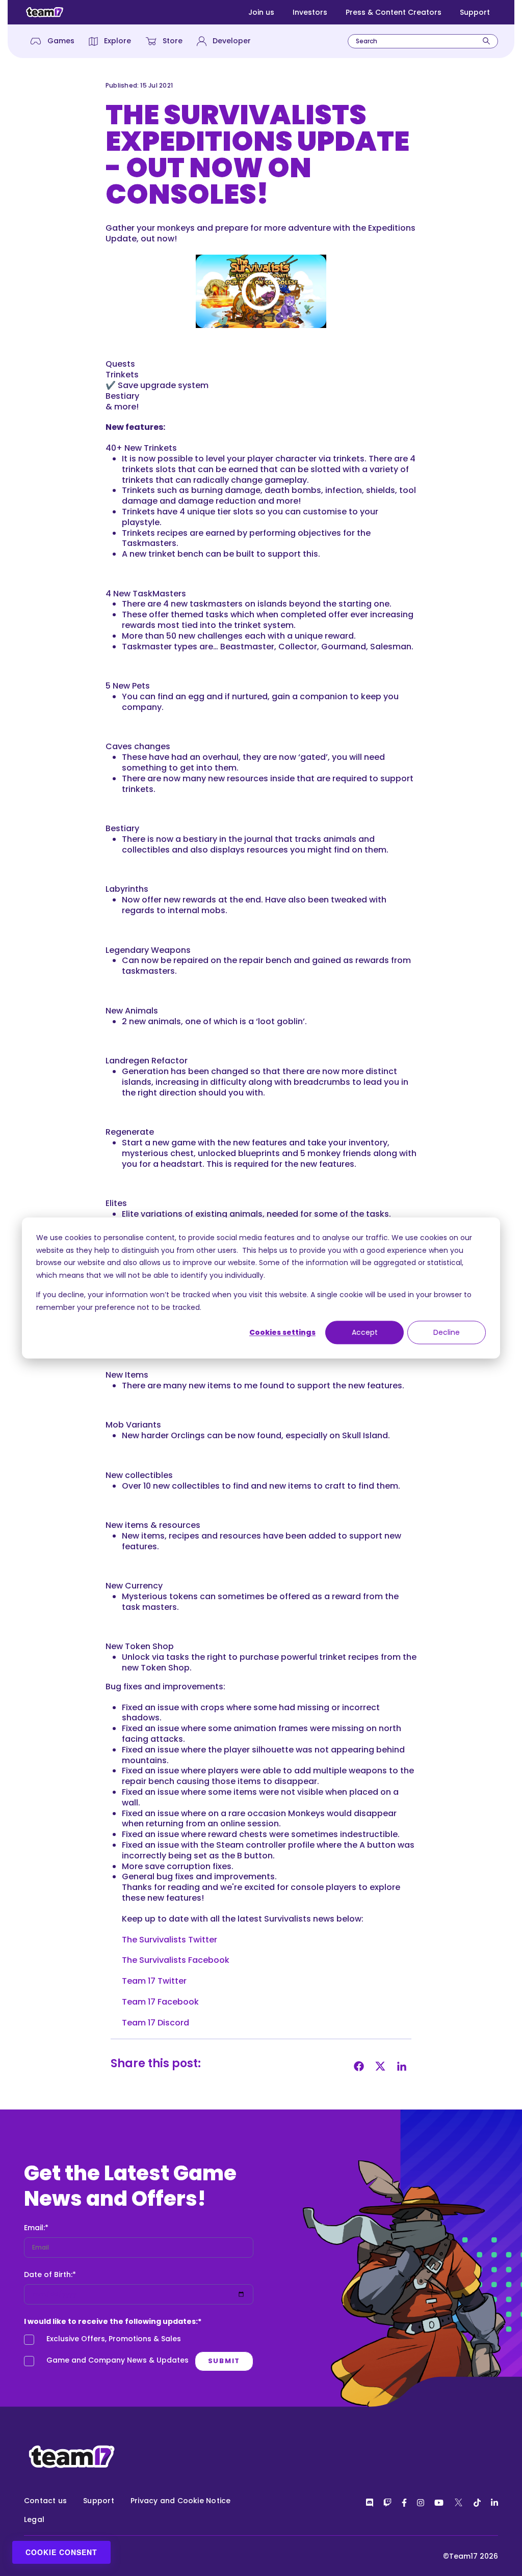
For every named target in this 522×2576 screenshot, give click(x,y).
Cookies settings (282, 1332)
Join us (261, 12)
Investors (310, 12)
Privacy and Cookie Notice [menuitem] (181, 2501)
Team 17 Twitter (154, 1981)
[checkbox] (139, 2352)
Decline (447, 1332)
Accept (365, 1332)
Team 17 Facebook (160, 2002)
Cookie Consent (61, 2552)
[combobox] (423, 41)
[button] (261, 291)
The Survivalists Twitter (169, 1940)
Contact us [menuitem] (45, 2501)
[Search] (486, 41)
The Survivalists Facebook (176, 1960)
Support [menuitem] (99, 2501)
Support (475, 12)
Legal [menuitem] (34, 2519)
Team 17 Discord (155, 2023)
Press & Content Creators (394, 12)
